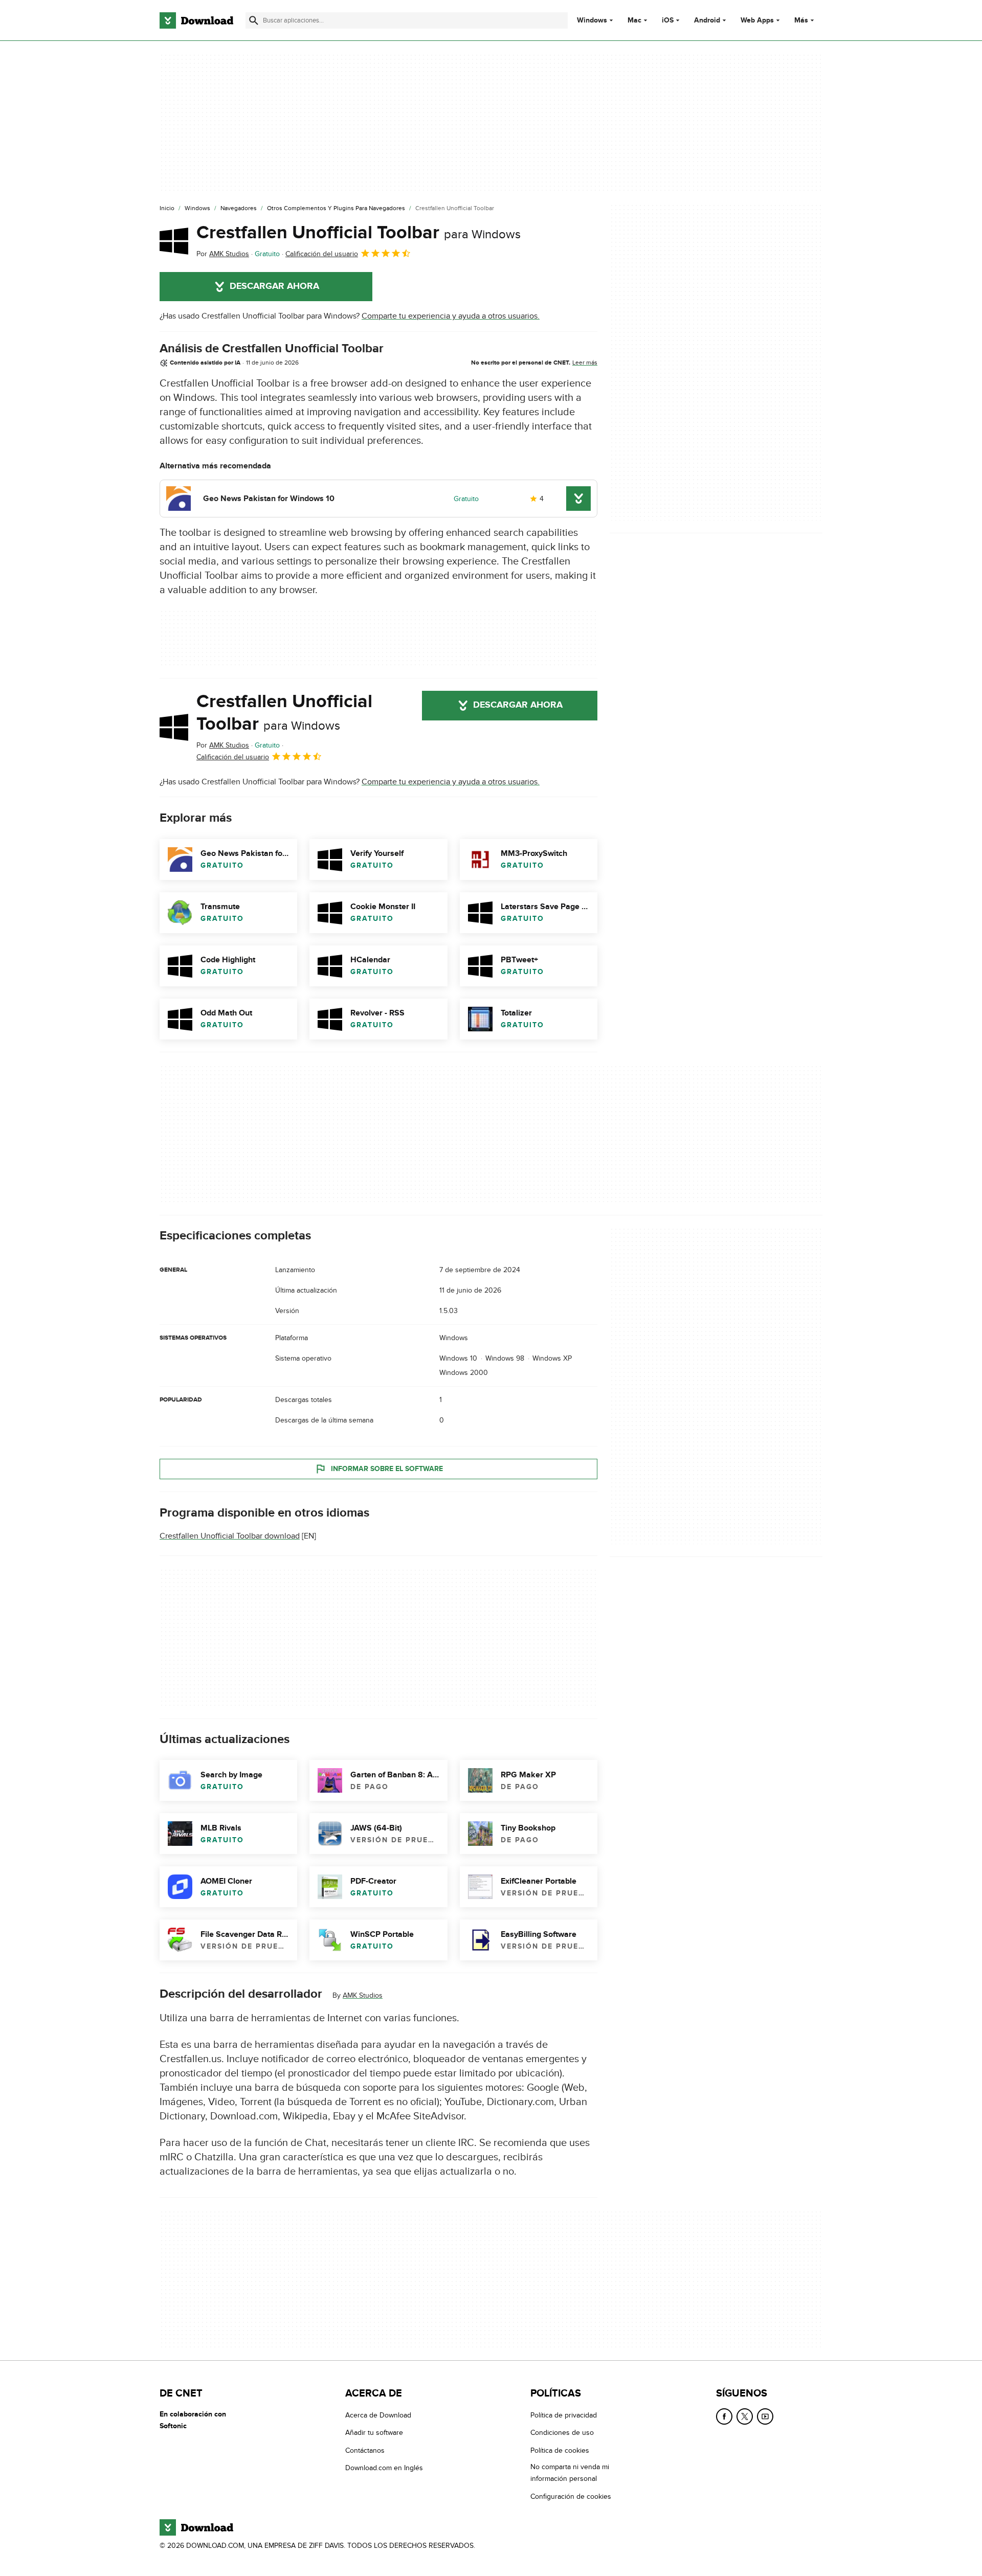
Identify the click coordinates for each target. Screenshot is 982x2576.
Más (801, 20)
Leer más (585, 363)
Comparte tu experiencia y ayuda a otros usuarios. (451, 316)
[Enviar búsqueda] (254, 20)
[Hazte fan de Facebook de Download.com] (724, 2416)
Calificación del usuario (322, 254)
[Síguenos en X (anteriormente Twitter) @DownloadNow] (745, 2416)
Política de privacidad (564, 2415)
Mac (634, 20)
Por (223, 254)
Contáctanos (365, 2450)
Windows (592, 20)
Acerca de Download (378, 2415)
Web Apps (757, 20)
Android (707, 20)
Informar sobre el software (387, 1469)
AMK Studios (363, 1995)
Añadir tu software (374, 2433)
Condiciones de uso (562, 2433)
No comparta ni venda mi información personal (570, 2473)
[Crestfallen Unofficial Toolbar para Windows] (174, 241)
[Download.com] (196, 20)
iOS (668, 20)
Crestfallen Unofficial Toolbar (359, 233)
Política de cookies (560, 2450)
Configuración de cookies (571, 2496)
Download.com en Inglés (384, 2468)
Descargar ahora (274, 286)
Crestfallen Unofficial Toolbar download (230, 1536)
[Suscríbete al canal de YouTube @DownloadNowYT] (765, 2416)
